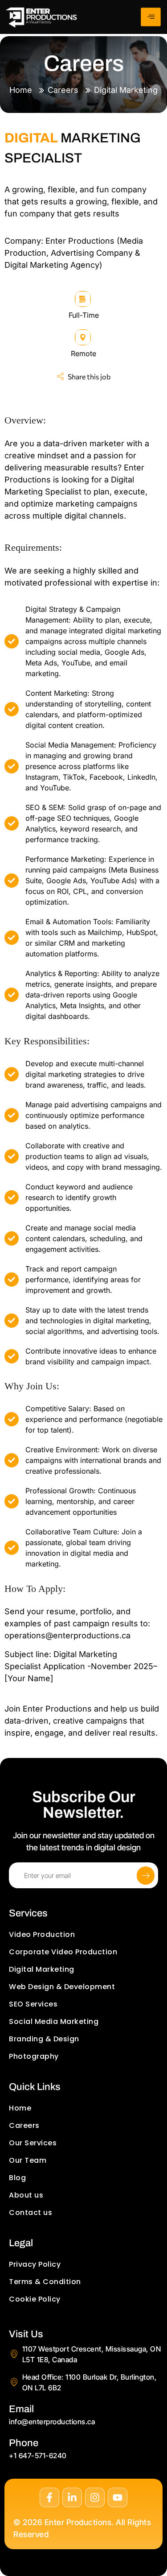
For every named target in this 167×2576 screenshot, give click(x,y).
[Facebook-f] (49, 2497)
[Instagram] (95, 2497)
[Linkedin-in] (72, 2497)
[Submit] (146, 1876)
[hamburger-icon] (151, 17)
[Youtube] (118, 2497)
